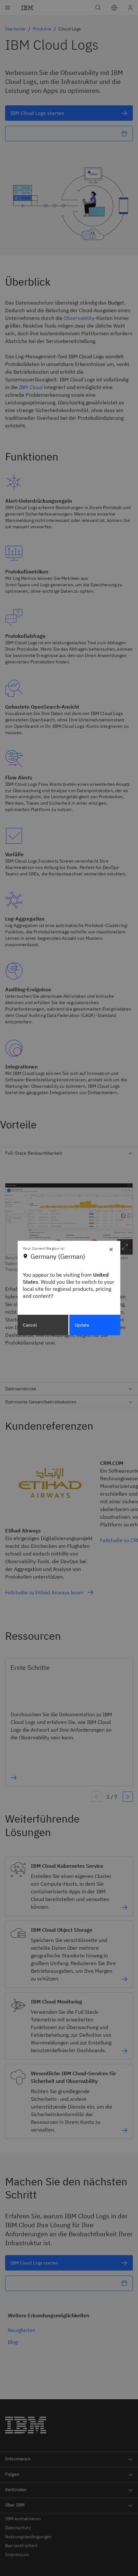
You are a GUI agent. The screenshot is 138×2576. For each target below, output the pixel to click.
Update (82, 1325)
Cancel (30, 1325)
